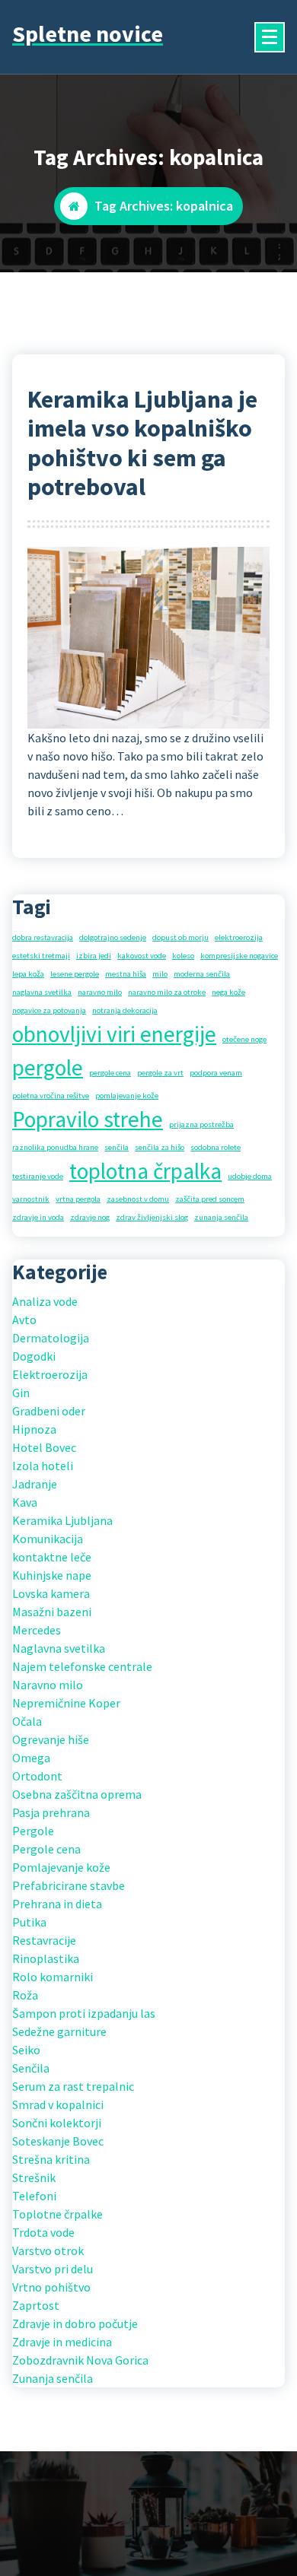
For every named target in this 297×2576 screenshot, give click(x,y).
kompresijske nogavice (239, 956)
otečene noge (244, 1039)
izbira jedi (94, 956)
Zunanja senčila (53, 2378)
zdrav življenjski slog (152, 1217)
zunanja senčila (221, 1217)
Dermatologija (51, 1338)
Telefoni (34, 2196)
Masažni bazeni (52, 1612)
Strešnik (34, 2177)
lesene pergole (75, 974)
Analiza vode (45, 1301)
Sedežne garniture (59, 2031)
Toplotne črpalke (57, 2214)
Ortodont (37, 1776)
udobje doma (250, 1176)
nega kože (228, 992)
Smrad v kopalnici (58, 2104)
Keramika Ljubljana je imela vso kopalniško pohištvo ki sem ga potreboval (142, 443)
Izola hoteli (43, 1466)
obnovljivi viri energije (114, 1034)
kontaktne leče (52, 1557)
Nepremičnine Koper (66, 1703)
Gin (21, 1393)
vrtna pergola (78, 1199)
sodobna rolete (216, 1147)
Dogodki (34, 1356)
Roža (25, 1995)
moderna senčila (202, 974)
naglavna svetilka (42, 992)
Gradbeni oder (49, 1411)
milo (160, 974)
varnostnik (31, 1199)
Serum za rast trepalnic (73, 2086)
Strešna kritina (51, 2159)
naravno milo (100, 992)
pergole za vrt (160, 1073)
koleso (183, 956)
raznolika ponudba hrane (55, 1147)
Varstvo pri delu (53, 2269)
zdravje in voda (38, 1217)
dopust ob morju (180, 937)
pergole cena (110, 1073)
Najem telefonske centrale (82, 1666)
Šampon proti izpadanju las (84, 2013)
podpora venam (216, 1073)
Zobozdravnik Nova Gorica (80, 2360)
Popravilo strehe (88, 1119)
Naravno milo (48, 1685)
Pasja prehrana (51, 1812)
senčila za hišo (160, 1147)
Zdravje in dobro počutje (75, 2323)
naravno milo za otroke (167, 992)
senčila (117, 1147)
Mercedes (37, 1630)
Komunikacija (48, 1539)
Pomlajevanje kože (61, 1867)
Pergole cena (46, 1849)
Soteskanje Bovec (58, 2141)
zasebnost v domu (138, 1199)
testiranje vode (38, 1176)
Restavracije (44, 1940)
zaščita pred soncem (210, 1199)
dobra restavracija (43, 937)
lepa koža (28, 974)
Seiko (26, 2050)
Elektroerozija (50, 1374)
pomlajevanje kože (127, 1096)
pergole (48, 1067)
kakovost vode (142, 956)
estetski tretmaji (41, 956)
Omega (31, 1758)
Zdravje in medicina (62, 2342)
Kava (25, 1502)
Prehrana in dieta (57, 1904)
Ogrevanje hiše (51, 1739)
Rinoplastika (46, 1958)
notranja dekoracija (125, 1010)
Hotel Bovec (44, 1447)
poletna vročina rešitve (51, 1096)
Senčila (31, 2068)
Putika (29, 1922)
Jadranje (35, 1484)
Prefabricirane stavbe (69, 1885)
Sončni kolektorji (57, 2123)
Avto (24, 1320)
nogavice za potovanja (49, 1010)
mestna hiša (126, 974)
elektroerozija (239, 937)
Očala (27, 1721)
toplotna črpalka (145, 1171)
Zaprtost (36, 2305)
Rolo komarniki (53, 1977)
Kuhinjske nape (52, 1575)
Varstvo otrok (48, 2250)
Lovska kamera (51, 1593)
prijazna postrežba (201, 1124)
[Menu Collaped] (270, 37)
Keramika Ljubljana (62, 1520)
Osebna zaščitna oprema (77, 1794)
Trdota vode (43, 2232)
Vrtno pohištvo (51, 2287)
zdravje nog (90, 1217)
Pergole (33, 1831)
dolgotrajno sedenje (113, 937)
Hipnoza (34, 1429)
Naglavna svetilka (59, 1648)
